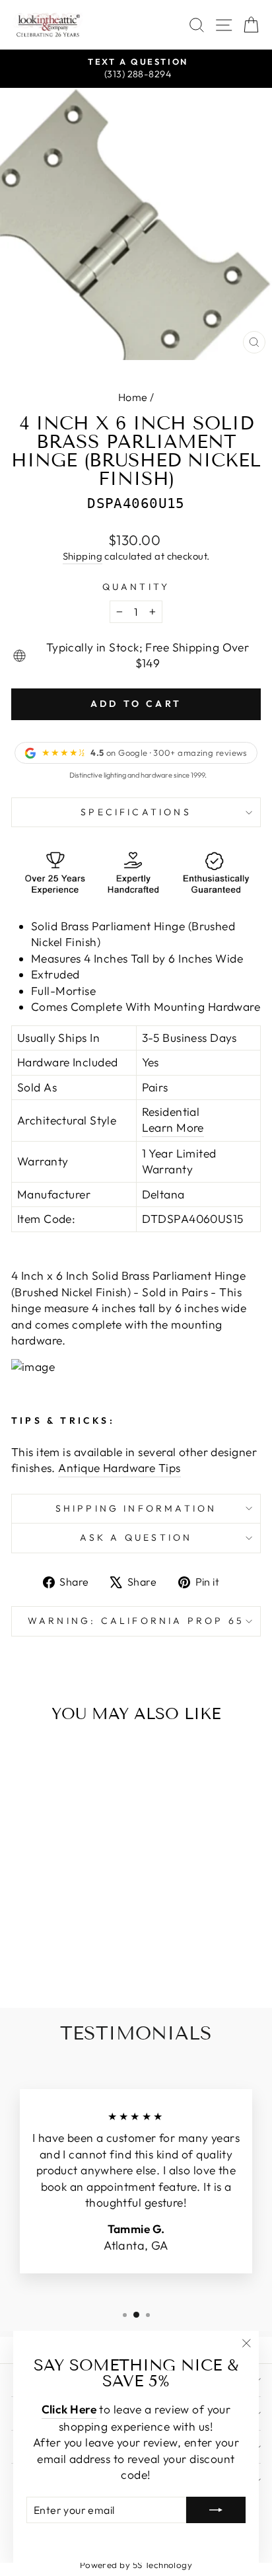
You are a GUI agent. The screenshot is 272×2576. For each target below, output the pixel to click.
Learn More (173, 1128)
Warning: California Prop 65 (136, 1621)
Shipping (83, 556)
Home (133, 397)
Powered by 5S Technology (136, 2565)
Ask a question (136, 1537)
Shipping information (136, 1508)
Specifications (136, 812)
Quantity (136, 587)
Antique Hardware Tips (119, 1468)
